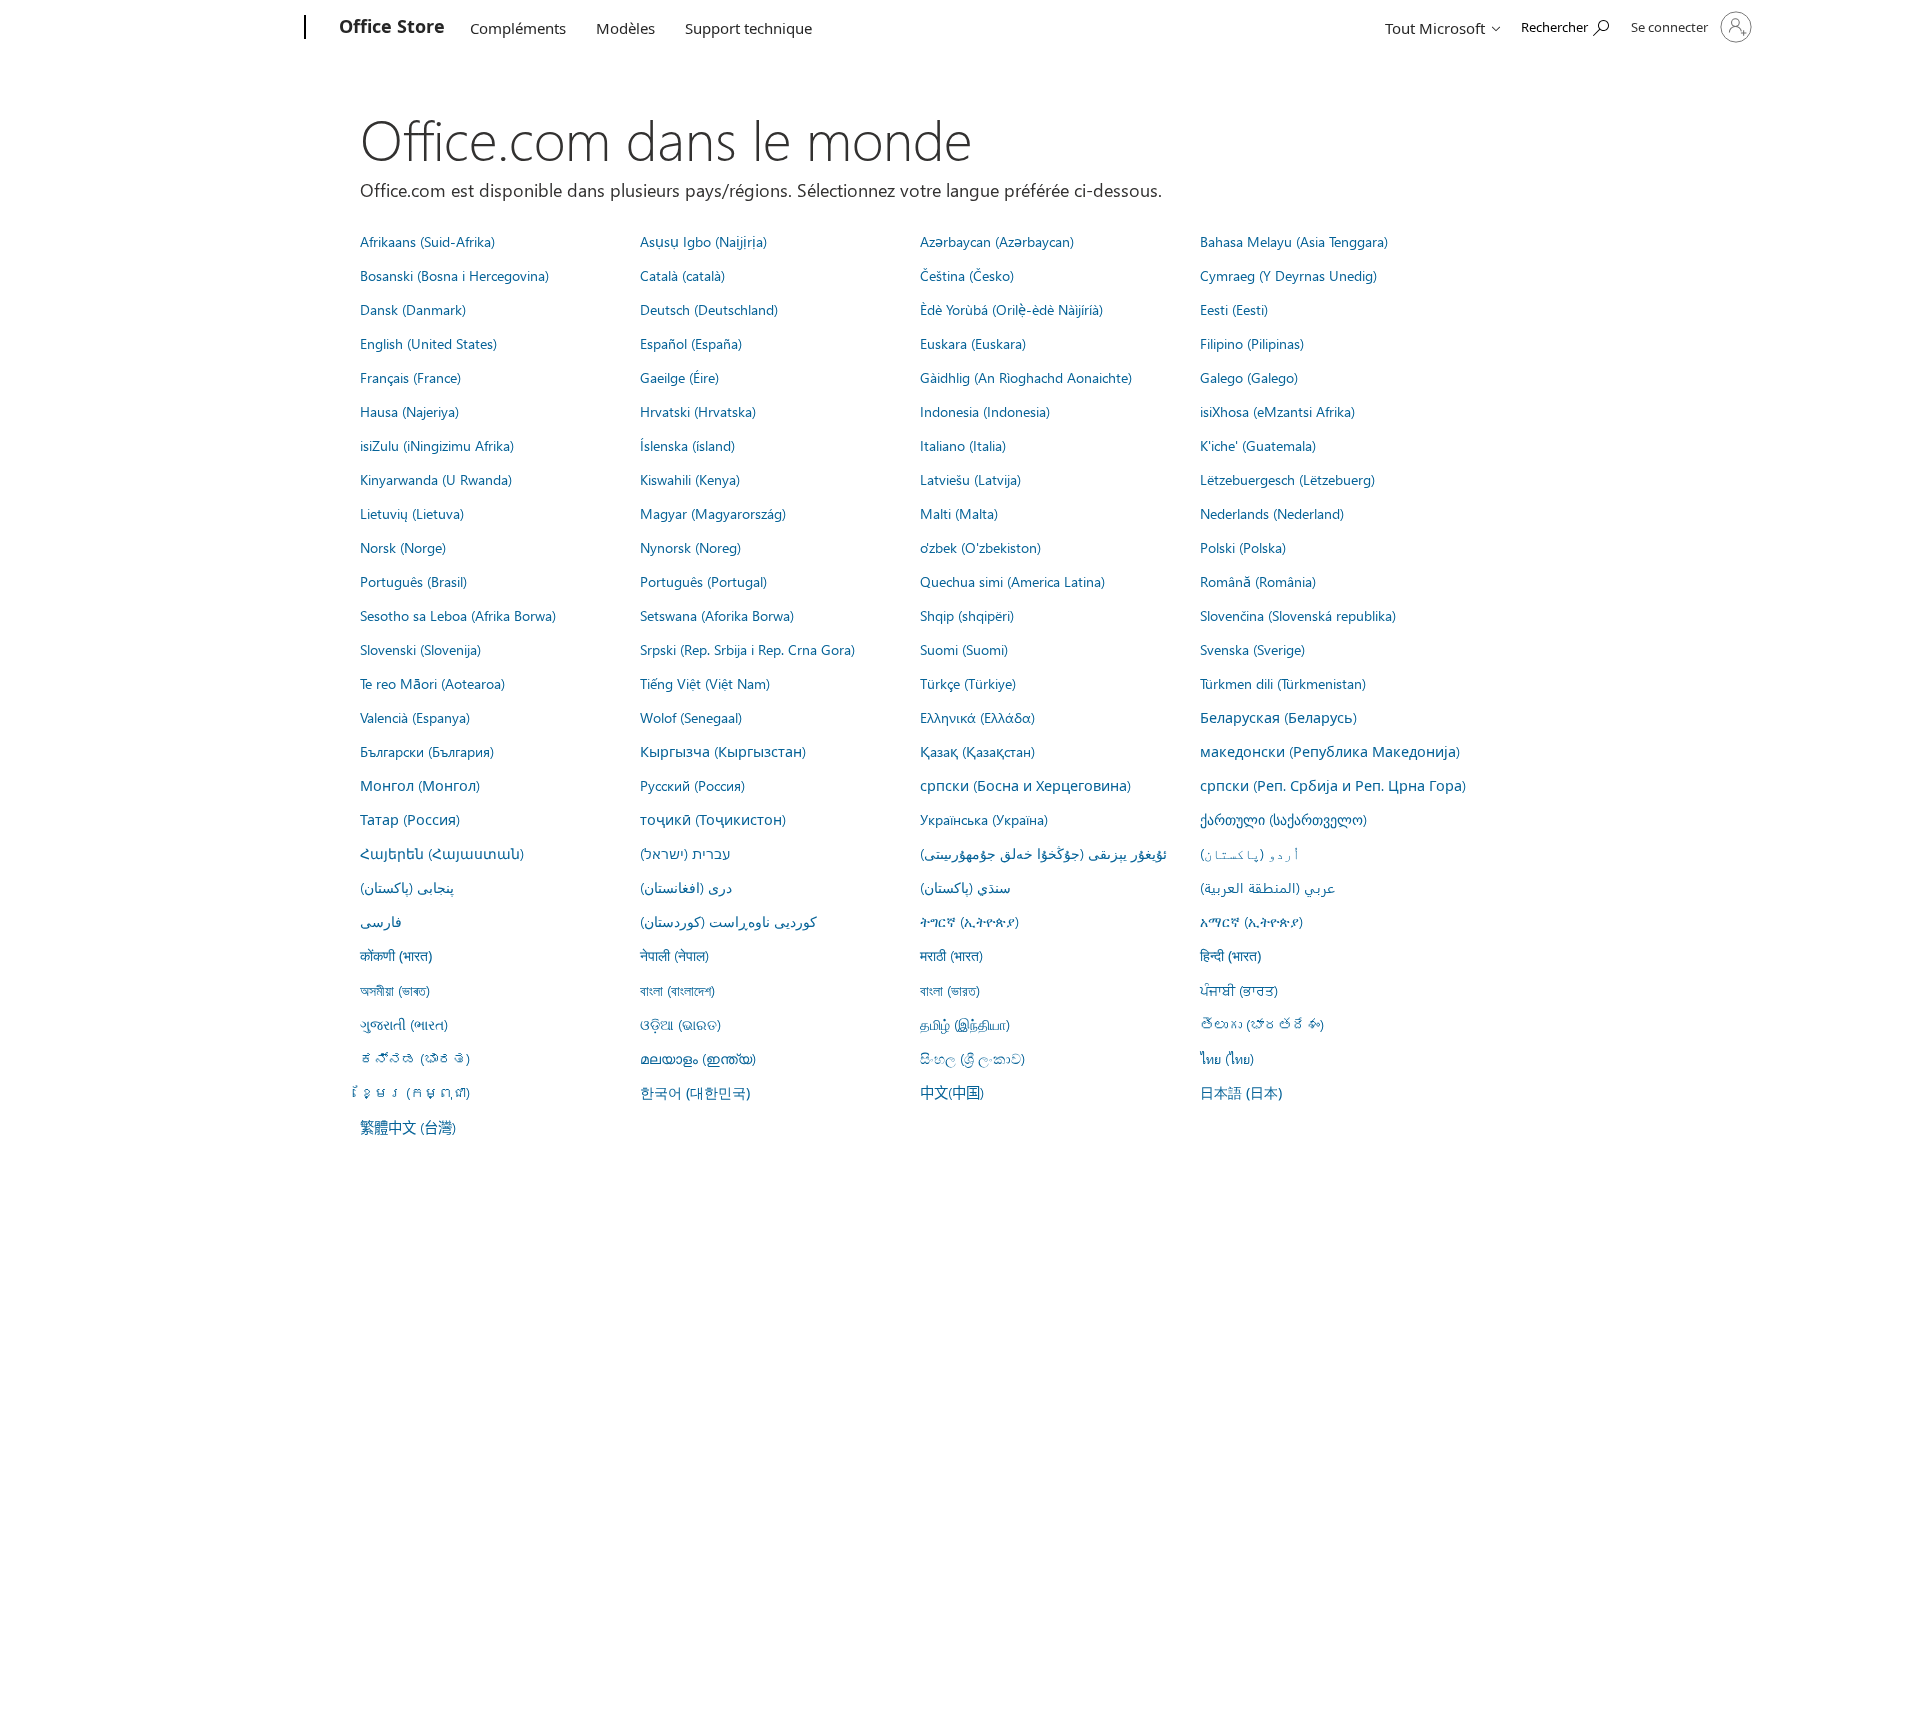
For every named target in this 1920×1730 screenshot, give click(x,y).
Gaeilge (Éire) (679, 377)
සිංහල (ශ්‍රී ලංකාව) (972, 1058)
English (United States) (428, 343)
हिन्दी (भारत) (1230, 955)
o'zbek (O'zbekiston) (980, 547)
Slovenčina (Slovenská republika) (1298, 615)
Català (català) (682, 275)
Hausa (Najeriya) (409, 411)
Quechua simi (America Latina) (1012, 581)
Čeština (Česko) (967, 275)
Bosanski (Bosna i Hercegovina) (454, 275)
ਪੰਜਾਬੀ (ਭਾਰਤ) (1239, 990)
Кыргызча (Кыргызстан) (723, 751)
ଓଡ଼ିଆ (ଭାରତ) (680, 1024)
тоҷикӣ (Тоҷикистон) (713, 819)
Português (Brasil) (413, 581)
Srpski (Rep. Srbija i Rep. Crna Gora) (747, 649)
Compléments (518, 28)
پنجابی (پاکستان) (407, 887)
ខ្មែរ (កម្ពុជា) (415, 1092)
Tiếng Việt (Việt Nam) (705, 683)
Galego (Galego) (1249, 377)
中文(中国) (952, 1092)
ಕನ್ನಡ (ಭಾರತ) (415, 1058)
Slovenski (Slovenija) (420, 649)
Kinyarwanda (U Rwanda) (436, 479)
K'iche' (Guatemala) (1258, 445)
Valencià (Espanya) (415, 717)
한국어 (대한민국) (695, 1092)
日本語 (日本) (1241, 1092)
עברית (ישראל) (685, 853)
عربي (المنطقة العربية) (1267, 887)
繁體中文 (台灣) (408, 1127)
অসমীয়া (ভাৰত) (395, 990)
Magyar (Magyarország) (713, 513)
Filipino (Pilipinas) (1252, 343)
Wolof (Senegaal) (691, 717)
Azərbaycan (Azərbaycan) (997, 241)
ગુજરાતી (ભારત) (404, 1024)
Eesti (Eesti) (1234, 309)
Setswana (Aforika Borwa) (717, 615)
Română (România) (1258, 581)
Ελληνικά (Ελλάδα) (977, 717)
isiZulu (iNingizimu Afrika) (437, 445)
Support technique (748, 28)
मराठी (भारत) (951, 955)
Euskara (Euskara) (973, 343)
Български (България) (427, 751)
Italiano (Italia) (963, 445)
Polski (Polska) (1243, 547)
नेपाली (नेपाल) (674, 955)
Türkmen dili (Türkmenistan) (1283, 683)
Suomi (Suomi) (964, 649)
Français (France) (410, 377)
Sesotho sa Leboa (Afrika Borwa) (458, 615)
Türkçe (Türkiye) (968, 683)
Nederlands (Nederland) (1272, 513)
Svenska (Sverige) (1252, 649)
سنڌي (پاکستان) (965, 887)
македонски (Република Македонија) (1330, 751)
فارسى (381, 921)
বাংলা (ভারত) (950, 990)
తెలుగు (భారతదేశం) (1262, 1024)
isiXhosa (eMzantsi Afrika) (1277, 411)
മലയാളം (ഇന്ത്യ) (698, 1058)
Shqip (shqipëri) (967, 615)
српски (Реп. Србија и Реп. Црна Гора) (1333, 785)
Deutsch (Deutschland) (709, 309)
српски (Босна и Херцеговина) (1025, 785)
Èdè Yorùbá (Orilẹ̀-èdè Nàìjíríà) (1011, 309)
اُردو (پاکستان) (1250, 853)
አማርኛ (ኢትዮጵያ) (1251, 921)
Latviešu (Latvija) (970, 479)
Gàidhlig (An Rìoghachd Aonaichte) (1026, 377)
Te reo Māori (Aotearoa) (432, 683)
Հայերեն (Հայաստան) (442, 853)
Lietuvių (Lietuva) (412, 513)
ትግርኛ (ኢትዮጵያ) (969, 921)
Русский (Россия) (692, 785)
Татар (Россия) (410, 819)
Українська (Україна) (984, 819)
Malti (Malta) (959, 513)
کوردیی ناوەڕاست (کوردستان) (728, 921)
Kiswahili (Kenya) (690, 479)
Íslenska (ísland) (687, 445)
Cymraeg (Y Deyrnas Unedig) (1288, 275)
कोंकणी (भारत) (396, 955)
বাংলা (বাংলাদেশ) (677, 990)
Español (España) (691, 343)
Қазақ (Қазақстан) (977, 751)
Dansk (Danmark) (413, 309)
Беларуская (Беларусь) (1278, 717)
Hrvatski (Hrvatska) (698, 411)
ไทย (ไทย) (1227, 1058)
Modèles (625, 28)
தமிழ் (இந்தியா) (965, 1024)
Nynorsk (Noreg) (690, 547)
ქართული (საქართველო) (1283, 819)
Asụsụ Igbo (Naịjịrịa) (703, 241)
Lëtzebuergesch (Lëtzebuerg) (1287, 479)
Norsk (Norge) (403, 547)
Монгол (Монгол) (420, 785)
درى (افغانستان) (686, 887)
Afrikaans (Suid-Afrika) (427, 241)
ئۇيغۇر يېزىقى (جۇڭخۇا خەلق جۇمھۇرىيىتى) (1043, 853)
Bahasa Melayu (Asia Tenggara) (1294, 241)
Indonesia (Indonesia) (985, 411)
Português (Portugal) (703, 581)
